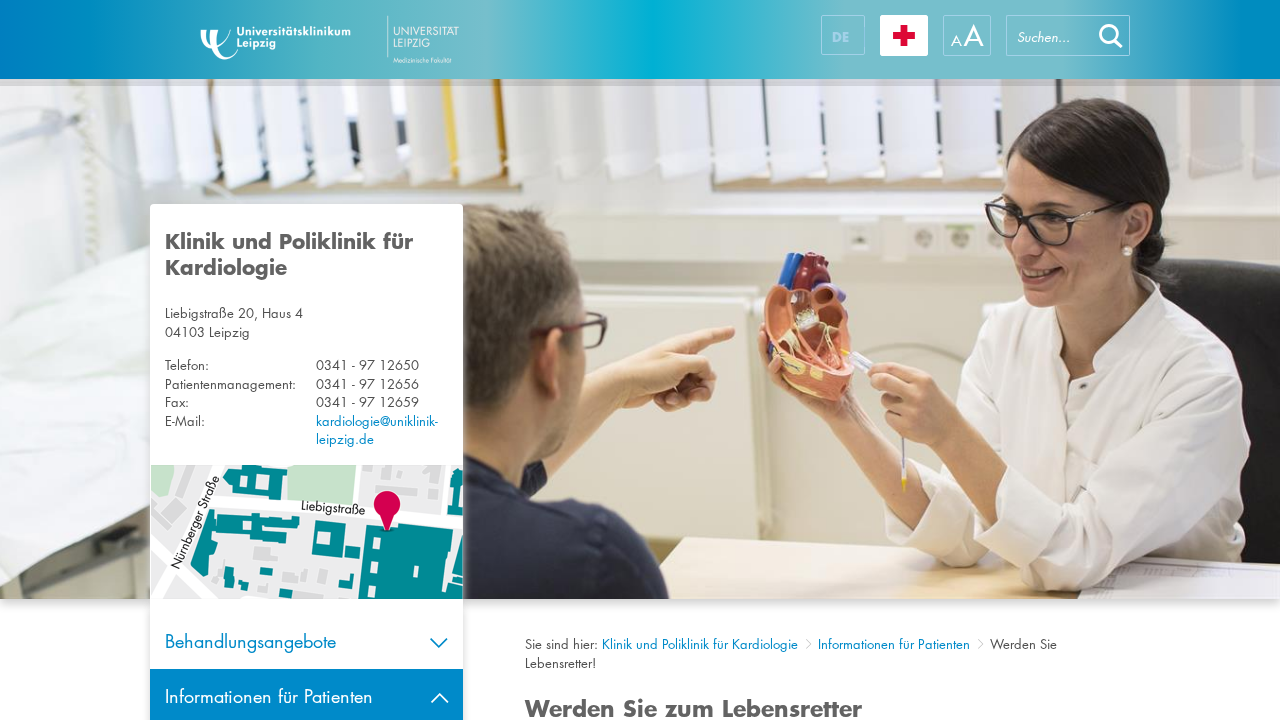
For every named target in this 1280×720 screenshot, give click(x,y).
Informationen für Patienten (894, 644)
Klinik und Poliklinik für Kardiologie (700, 644)
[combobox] (1049, 35)
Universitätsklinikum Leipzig (389, 39)
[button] (1111, 35)
